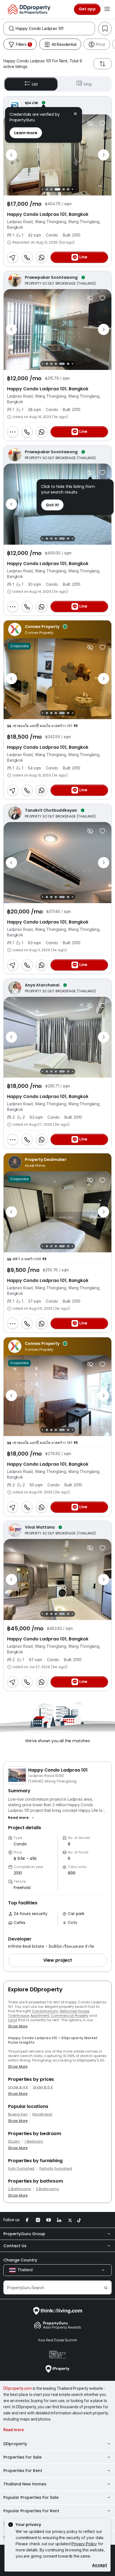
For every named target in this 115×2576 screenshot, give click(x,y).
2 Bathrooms (20, 2189)
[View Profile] (57, 105)
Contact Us (15, 2246)
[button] (22, 1818)
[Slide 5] (47, 189)
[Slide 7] (57, 189)
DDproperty (15, 2444)
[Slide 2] (42, 364)
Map (88, 84)
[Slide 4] (42, 189)
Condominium (45, 2011)
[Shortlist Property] (102, 123)
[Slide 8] (64, 189)
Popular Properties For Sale (31, 2497)
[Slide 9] (68, 189)
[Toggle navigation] (107, 9)
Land (13, 2020)
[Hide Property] (90, 123)
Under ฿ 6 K (43, 2087)
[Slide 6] (51, 189)
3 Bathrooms (48, 2189)
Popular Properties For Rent (31, 2511)
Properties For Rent (23, 2471)
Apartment (40, 2016)
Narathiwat (42, 2114)
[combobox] (55, 29)
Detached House (74, 2011)
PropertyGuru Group (24, 2234)
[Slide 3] (47, 364)
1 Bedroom (34, 2141)
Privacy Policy (84, 2544)
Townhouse (18, 2016)
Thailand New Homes (25, 2484)
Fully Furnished (21, 2169)
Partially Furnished (56, 2169)
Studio (14, 2141)
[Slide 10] (72, 189)
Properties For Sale (22, 2457)
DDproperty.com (18, 2388)
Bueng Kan (18, 2114)
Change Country (20, 2260)
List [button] (35, 84)
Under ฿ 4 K (18, 2087)
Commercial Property (70, 2016)
